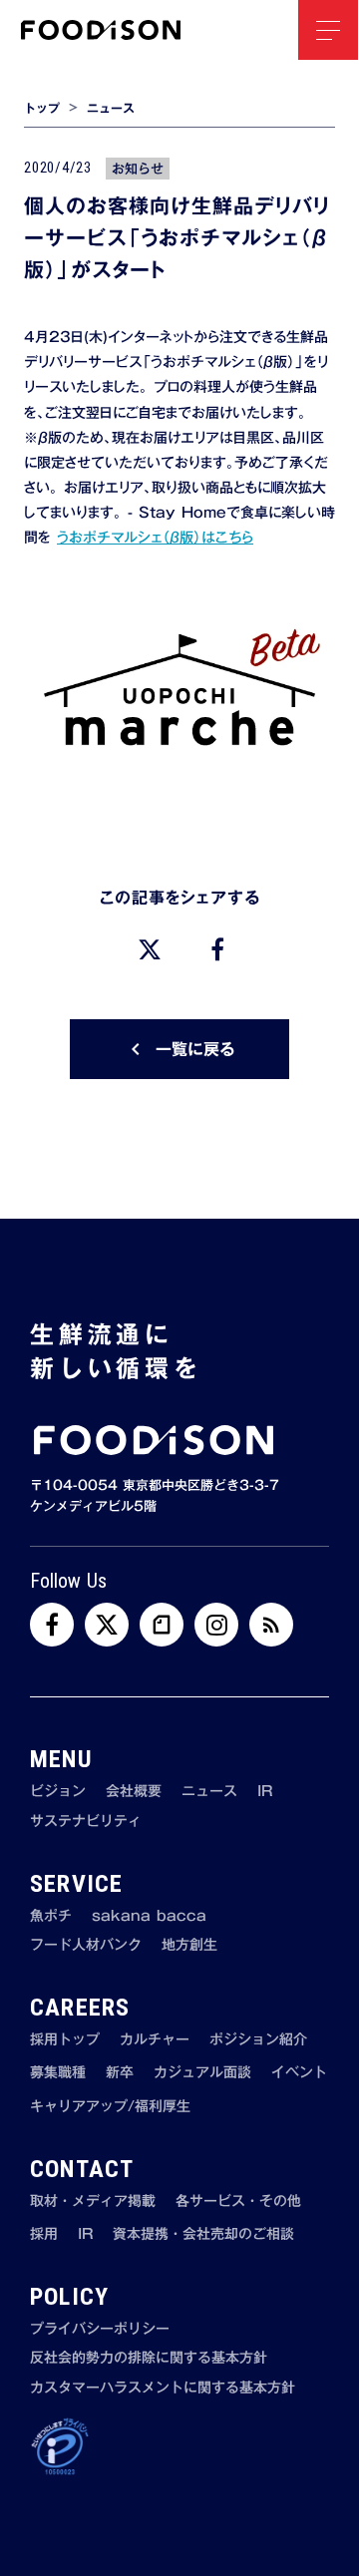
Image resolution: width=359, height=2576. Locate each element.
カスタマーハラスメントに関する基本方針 (163, 2389)
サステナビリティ (86, 1822)
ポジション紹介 (258, 2040)
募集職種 (58, 2073)
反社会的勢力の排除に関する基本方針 (149, 2359)
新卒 (120, 2073)
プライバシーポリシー (100, 2330)
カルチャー (155, 2040)
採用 (44, 2235)
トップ (42, 108)
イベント (299, 2073)
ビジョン (58, 1792)
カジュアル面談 (202, 2073)
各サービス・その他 (238, 2202)
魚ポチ (51, 1917)
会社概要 (134, 1792)
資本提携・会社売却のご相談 (203, 2235)
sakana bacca (149, 1917)
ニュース (111, 108)
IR (265, 1792)
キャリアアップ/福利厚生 (110, 2107)
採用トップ (65, 2040)
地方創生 (189, 1946)
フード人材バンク (86, 1946)
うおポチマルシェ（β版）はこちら (155, 538)
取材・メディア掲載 (93, 2202)
